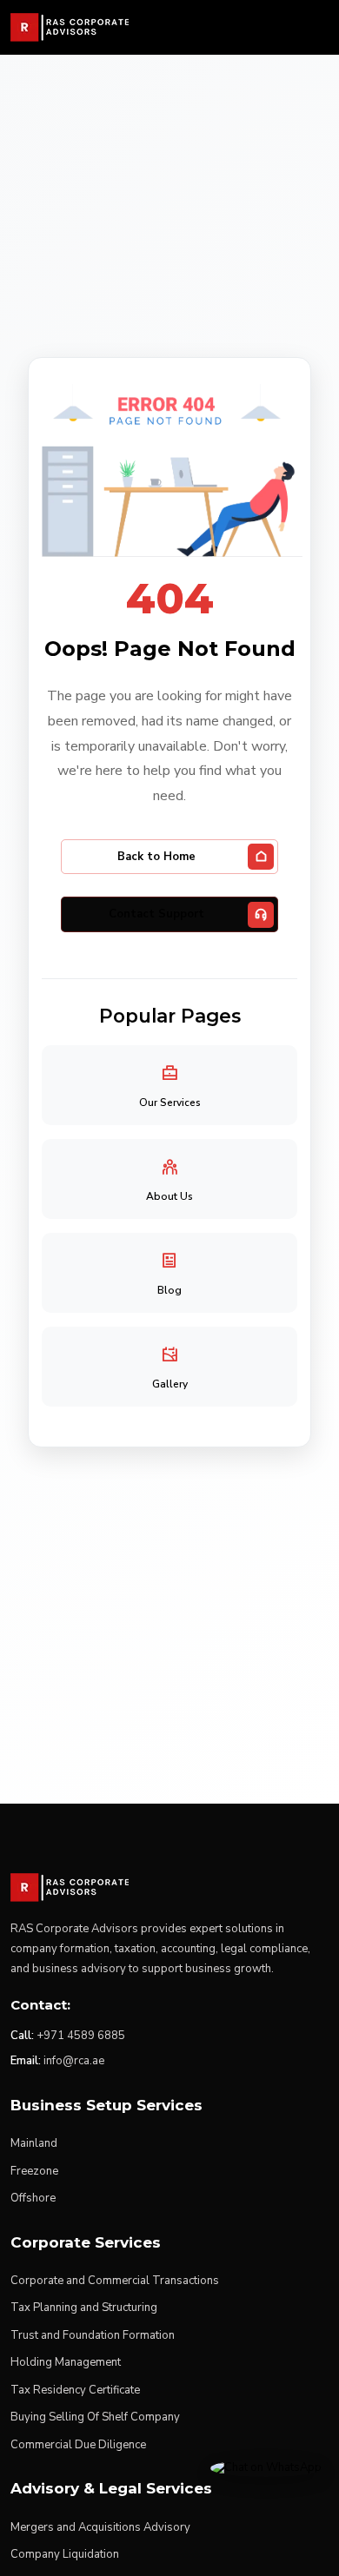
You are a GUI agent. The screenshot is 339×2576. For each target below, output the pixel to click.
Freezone (34, 2171)
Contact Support (156, 914)
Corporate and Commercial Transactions (115, 2281)
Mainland (34, 2143)
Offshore (33, 2198)
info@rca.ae (74, 2061)
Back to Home (156, 857)
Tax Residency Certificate (75, 2390)
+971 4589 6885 (81, 2036)
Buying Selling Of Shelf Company (95, 2417)
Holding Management (66, 2362)
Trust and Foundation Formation (93, 2335)
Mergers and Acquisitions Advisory (100, 2527)
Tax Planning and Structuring (84, 2308)
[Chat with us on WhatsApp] (266, 2467)
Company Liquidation (65, 2554)
